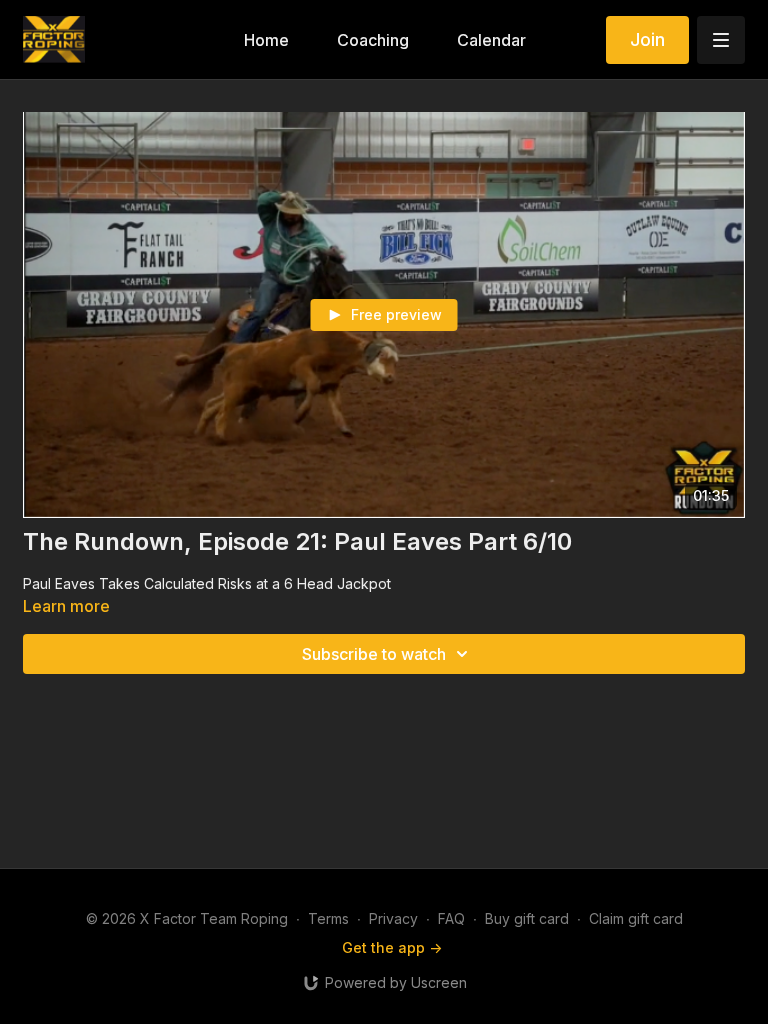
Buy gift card (527, 918)
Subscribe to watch (374, 654)
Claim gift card (636, 918)
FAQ (451, 918)
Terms (328, 918)
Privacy (393, 918)
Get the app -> (392, 947)
